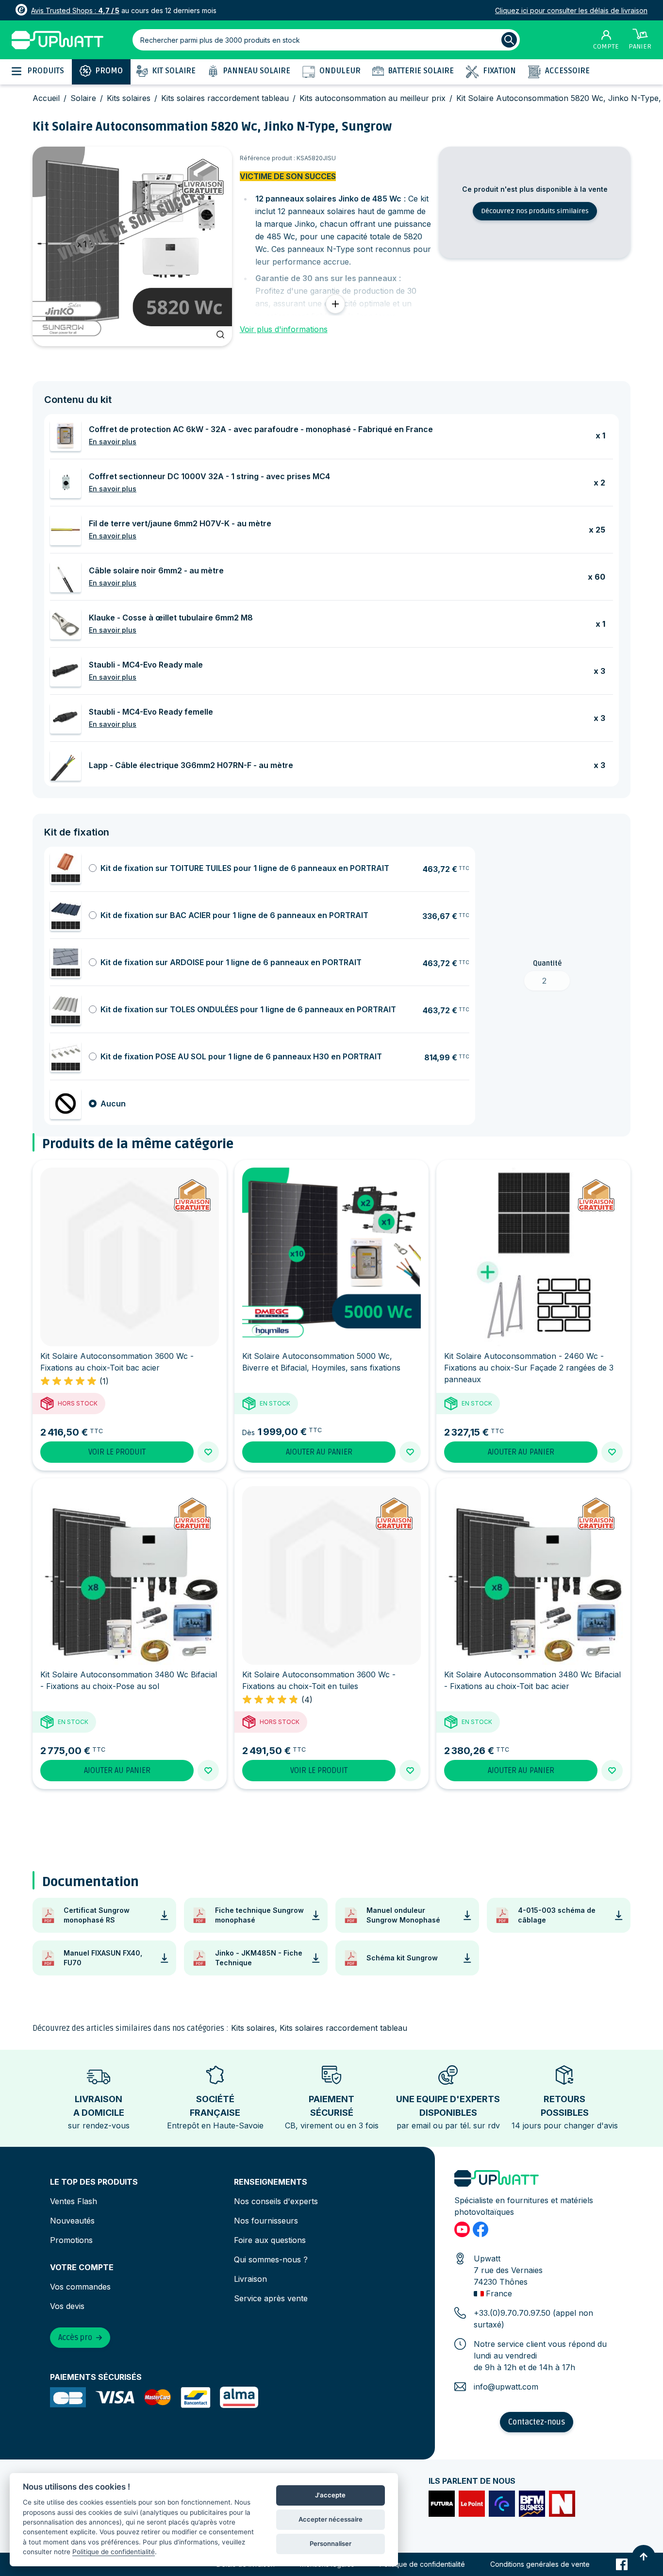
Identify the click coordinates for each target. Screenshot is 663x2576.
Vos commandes (80, 2287)
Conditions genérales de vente (540, 2564)
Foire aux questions (270, 2240)
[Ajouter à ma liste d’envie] (208, 1452)
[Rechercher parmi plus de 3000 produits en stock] (509, 40)
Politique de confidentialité (422, 2564)
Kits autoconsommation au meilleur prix (373, 98)
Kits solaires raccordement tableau (225, 98)
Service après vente (271, 2298)
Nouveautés (72, 2221)
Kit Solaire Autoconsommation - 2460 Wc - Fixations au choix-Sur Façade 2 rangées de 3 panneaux (529, 1368)
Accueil (46, 98)
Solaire (83, 98)
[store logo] (58, 40)
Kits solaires (129, 98)
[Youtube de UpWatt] (462, 2229)
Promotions (71, 2240)
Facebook (622, 2564)
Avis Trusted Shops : (75, 10)
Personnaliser (331, 2543)
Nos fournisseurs (266, 2221)
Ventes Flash (74, 2201)
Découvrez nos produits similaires (535, 211)
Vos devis (67, 2306)
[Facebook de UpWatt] (481, 2229)
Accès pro (75, 2338)
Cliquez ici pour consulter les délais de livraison (571, 10)
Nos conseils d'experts (276, 2201)
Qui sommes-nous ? (271, 2259)
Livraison (250, 2279)
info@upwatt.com (506, 2387)
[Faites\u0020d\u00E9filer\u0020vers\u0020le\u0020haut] (644, 2557)
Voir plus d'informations (284, 329)
